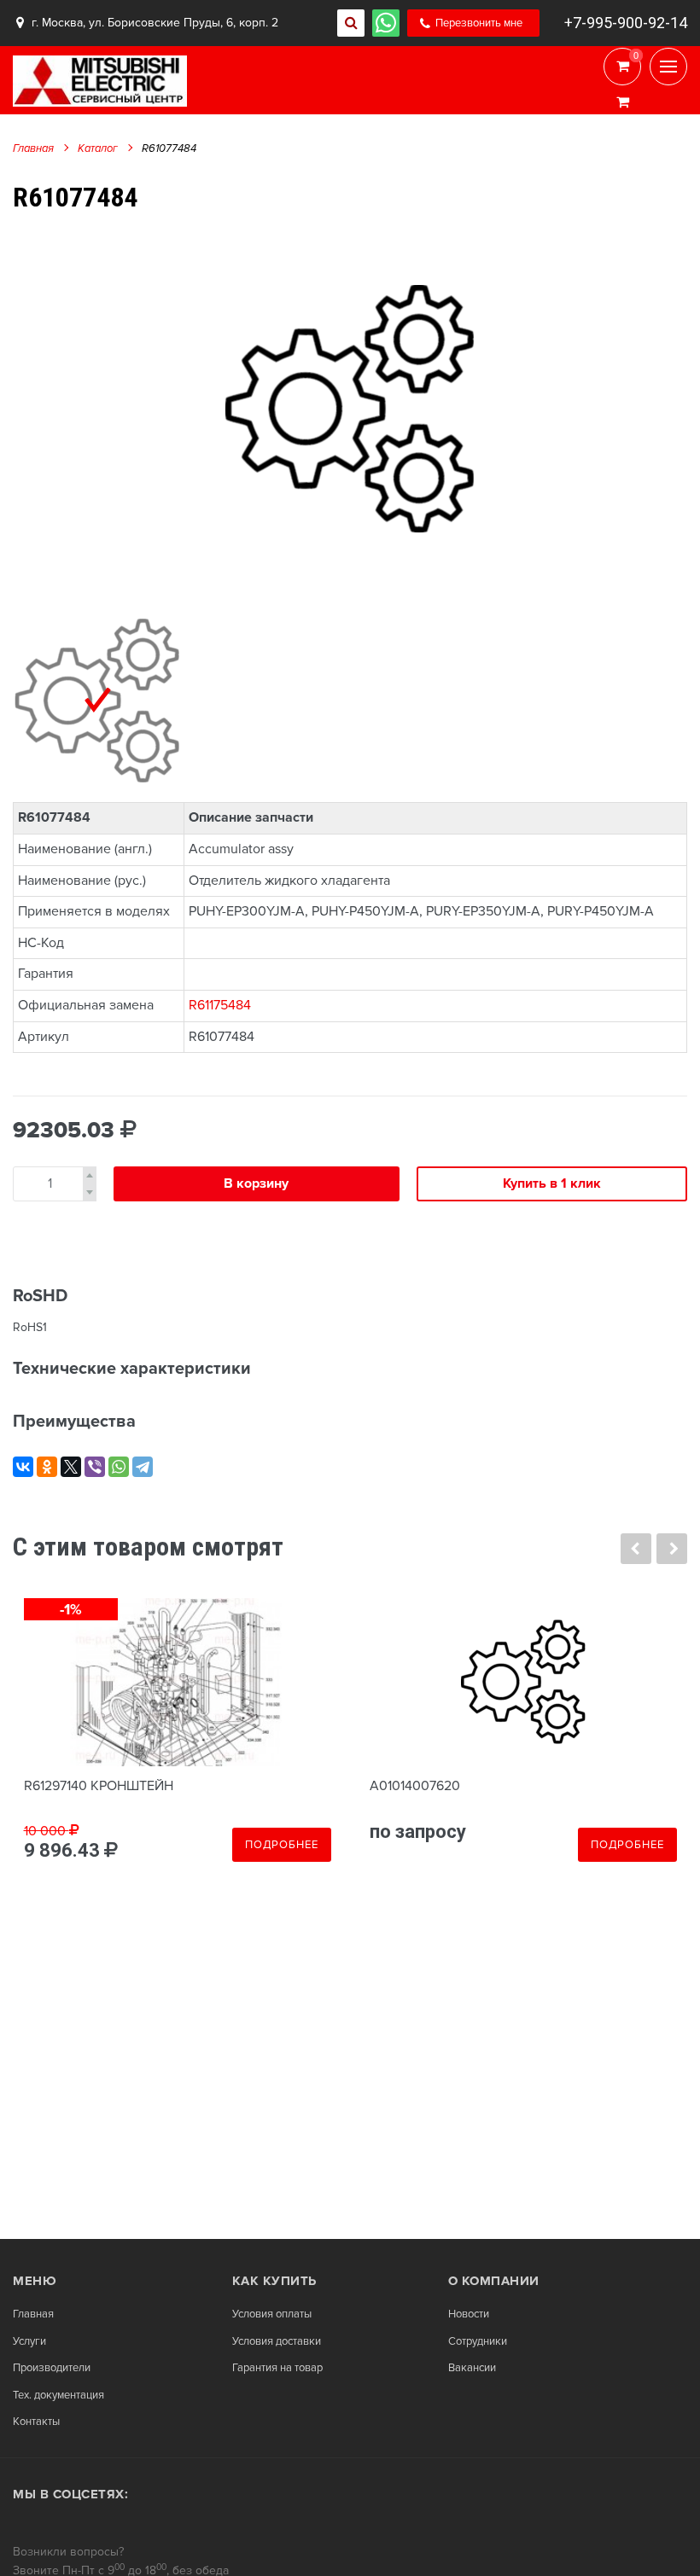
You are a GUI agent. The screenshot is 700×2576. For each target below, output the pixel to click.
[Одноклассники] (47, 1467)
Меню (35, 2281)
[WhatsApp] (119, 1467)
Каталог (98, 148)
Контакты (36, 2422)
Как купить (274, 2281)
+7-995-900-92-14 (626, 23)
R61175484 (220, 1005)
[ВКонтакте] (23, 1467)
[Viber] (95, 1467)
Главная (33, 148)
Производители (52, 2368)
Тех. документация (58, 2396)
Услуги (29, 2342)
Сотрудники (478, 2342)
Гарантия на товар (277, 2368)
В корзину (256, 1183)
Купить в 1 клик (552, 1183)
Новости (469, 2314)
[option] (350, 407)
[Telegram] (143, 1467)
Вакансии (472, 2368)
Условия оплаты (272, 2314)
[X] (71, 1467)
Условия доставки (277, 2342)
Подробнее (282, 1845)
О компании (494, 2281)
